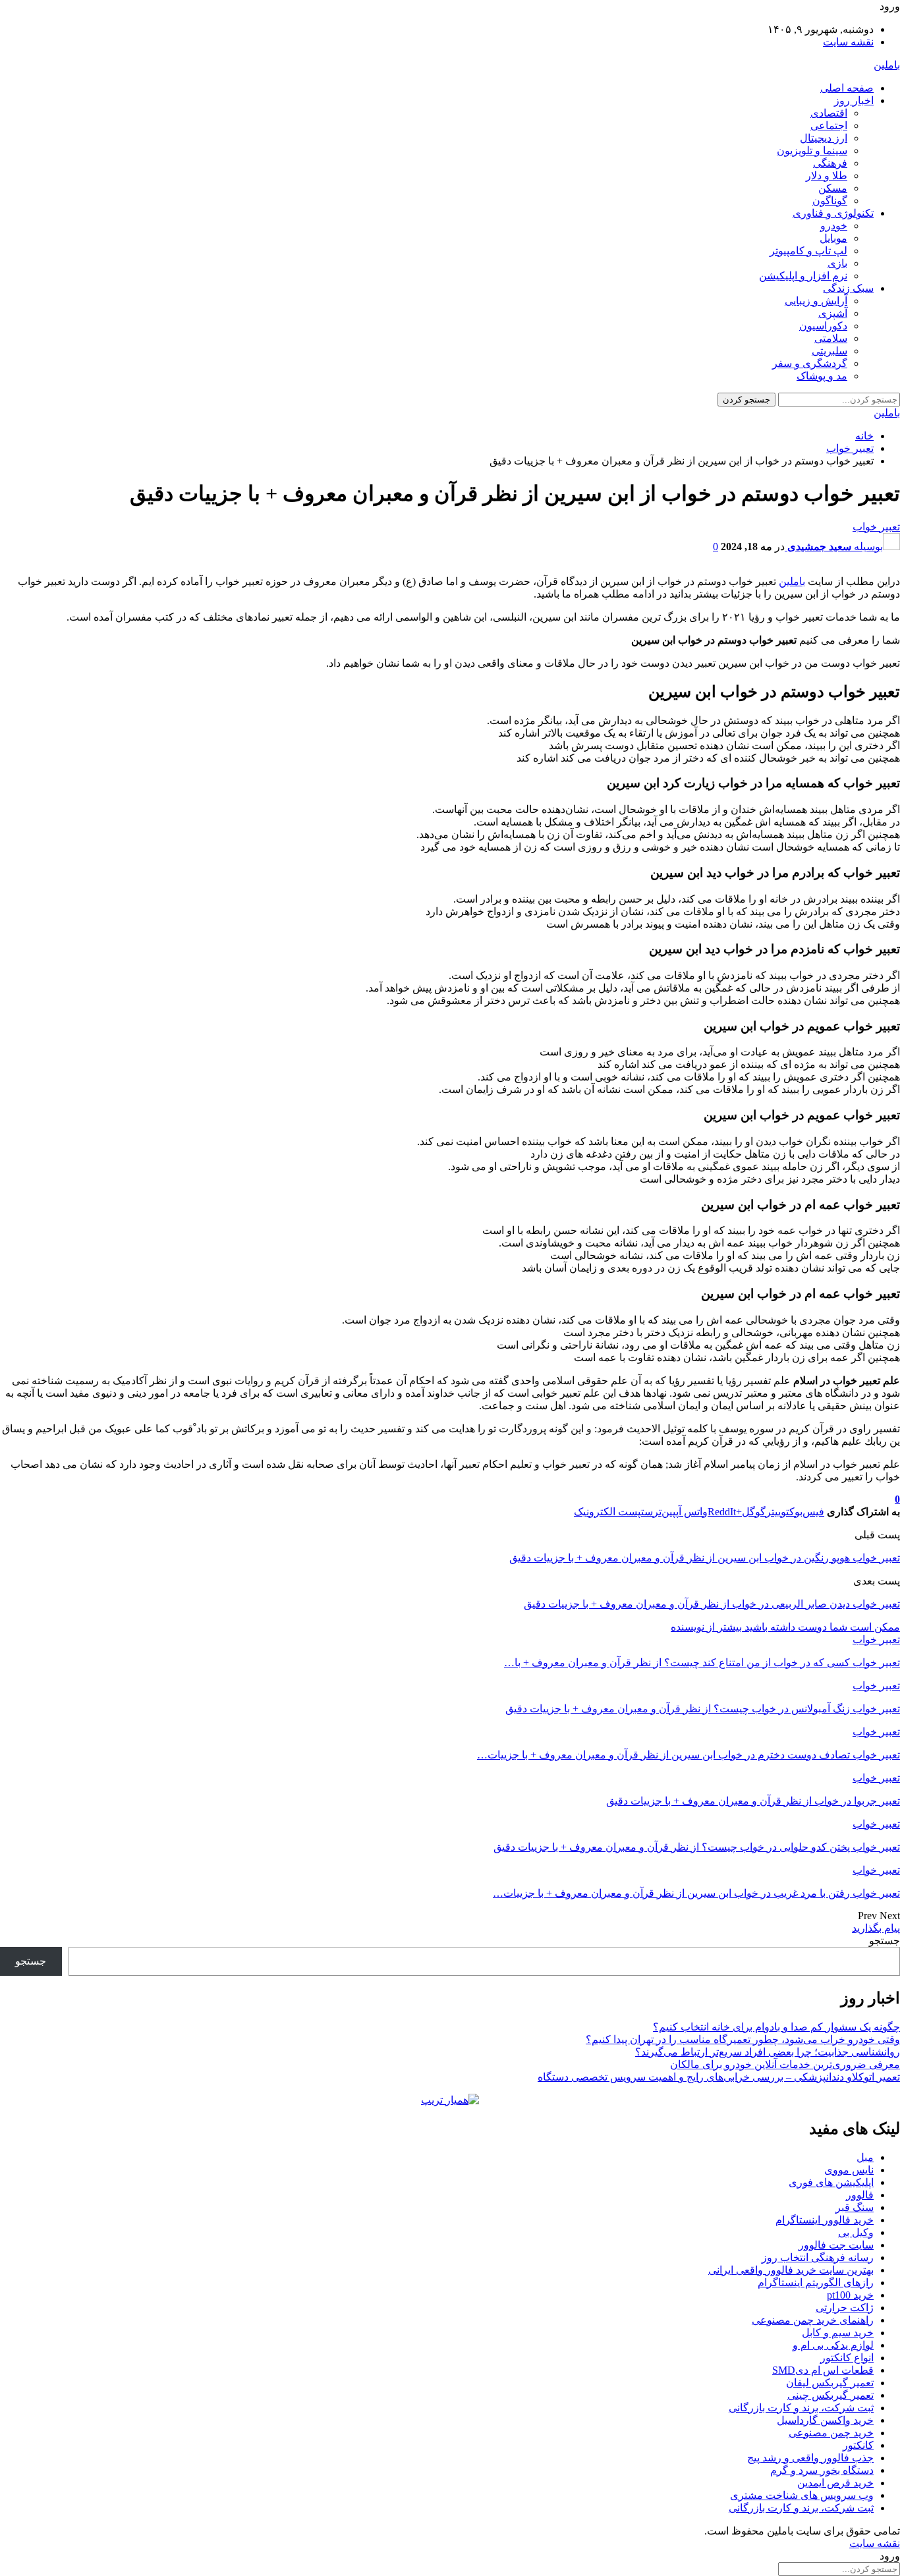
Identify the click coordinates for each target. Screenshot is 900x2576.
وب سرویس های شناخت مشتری (802, 2495)
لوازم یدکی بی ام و (833, 2345)
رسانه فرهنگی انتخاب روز (818, 2257)
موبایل (833, 238)
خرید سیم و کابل (838, 2333)
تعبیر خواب (876, 527)
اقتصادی (829, 113)
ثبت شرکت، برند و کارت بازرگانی (801, 2408)
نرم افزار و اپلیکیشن (803, 276)
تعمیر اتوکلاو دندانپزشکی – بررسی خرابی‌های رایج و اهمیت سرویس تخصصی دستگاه (719, 2077)
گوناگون (830, 201)
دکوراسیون (823, 326)
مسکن (833, 188)
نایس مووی (849, 2170)
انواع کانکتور (847, 2358)
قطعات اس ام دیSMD (823, 2370)
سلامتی (831, 338)
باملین (887, 65)
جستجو (885, 1941)
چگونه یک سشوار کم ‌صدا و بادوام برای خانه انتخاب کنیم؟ (776, 2027)
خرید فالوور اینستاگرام (825, 2220)
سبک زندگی (848, 288)
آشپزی (833, 313)
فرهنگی (830, 163)
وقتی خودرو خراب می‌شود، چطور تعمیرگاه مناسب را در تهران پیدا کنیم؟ (743, 2039)
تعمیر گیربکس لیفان (830, 2383)
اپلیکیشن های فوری (831, 2182)
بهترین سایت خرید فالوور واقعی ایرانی (791, 2270)
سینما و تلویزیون (812, 151)
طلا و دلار (827, 176)
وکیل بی (856, 2232)
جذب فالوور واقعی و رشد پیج (810, 2458)
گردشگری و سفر (810, 363)
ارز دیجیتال (824, 138)
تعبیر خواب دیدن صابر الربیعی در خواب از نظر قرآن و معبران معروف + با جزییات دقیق (712, 1604)
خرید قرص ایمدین (835, 2483)
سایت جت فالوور (836, 2245)
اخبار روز (854, 100)
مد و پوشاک (822, 376)
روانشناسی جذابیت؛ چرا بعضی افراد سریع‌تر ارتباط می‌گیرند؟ (768, 2052)
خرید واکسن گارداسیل (825, 2420)
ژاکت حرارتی (845, 2308)
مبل (865, 2157)
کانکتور (858, 2445)
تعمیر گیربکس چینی (830, 2395)
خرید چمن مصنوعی (831, 2433)
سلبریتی (830, 351)
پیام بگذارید (876, 1928)
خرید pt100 (850, 2295)
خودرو (834, 226)
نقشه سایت (848, 42)
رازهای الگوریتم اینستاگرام (816, 2282)
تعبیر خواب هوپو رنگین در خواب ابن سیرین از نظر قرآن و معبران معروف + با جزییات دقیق (705, 1558)
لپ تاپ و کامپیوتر (808, 251)
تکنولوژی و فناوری (833, 213)
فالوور (860, 2195)
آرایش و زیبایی (816, 301)
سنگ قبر (855, 2207)
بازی (837, 263)
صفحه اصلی (847, 88)
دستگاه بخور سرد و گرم (822, 2470)
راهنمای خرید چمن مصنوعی (813, 2320)
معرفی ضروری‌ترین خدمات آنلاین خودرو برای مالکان (785, 2064)
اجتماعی (829, 126)
